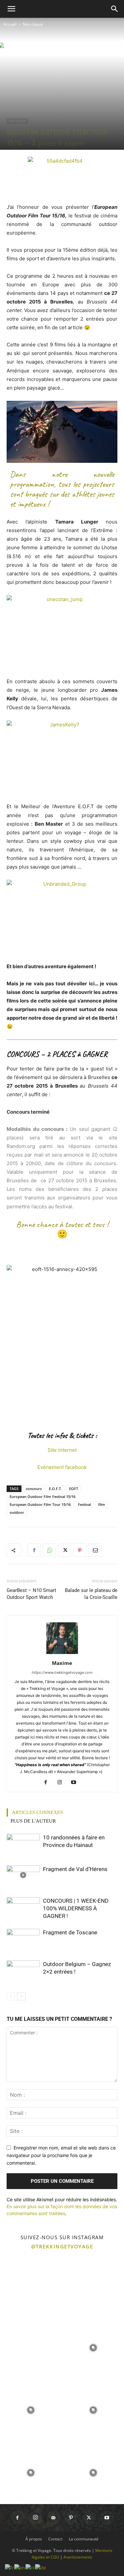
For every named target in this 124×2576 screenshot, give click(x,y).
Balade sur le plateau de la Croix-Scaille (91, 1594)
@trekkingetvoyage (62, 2246)
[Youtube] (76, 1783)
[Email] (95, 1550)
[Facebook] (34, 1550)
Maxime (62, 1663)
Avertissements (78, 2557)
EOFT (74, 1489)
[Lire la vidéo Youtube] (62, 432)
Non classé (33, 24)
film (102, 1504)
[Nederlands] (30, 2567)
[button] (11, 9)
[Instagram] (62, 1783)
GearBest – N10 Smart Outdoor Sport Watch (31, 1594)
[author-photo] (62, 1654)
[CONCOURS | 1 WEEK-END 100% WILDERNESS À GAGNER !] (23, 1906)
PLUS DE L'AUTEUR (33, 1821)
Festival (84, 1504)
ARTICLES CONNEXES (37, 1812)
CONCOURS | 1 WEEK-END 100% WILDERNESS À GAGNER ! (76, 1908)
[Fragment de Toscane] (23, 1938)
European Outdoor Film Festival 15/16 (42, 1496)
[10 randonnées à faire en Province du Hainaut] (23, 1845)
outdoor (17, 1512)
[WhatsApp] (49, 1550)
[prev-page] (11, 1996)
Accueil (10, 24)
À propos (34, 2539)
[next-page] (21, 1996)
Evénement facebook (62, 1467)
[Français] (10, 2567)
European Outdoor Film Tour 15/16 (40, 1504)
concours (34, 1489)
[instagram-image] (31, 2285)
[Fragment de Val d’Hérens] (23, 1875)
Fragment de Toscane (70, 1932)
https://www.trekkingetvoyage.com (62, 1672)
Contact (55, 2539)
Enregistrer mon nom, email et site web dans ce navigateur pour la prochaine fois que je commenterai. (61, 2155)
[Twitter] (64, 1550)
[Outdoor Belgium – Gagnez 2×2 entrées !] (23, 1970)
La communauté (84, 2539)
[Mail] (53, 2518)
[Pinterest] (80, 1550)
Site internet (62, 1450)
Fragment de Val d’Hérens (75, 1869)
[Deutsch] (41, 2567)
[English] (20, 2567)
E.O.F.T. (55, 1489)
